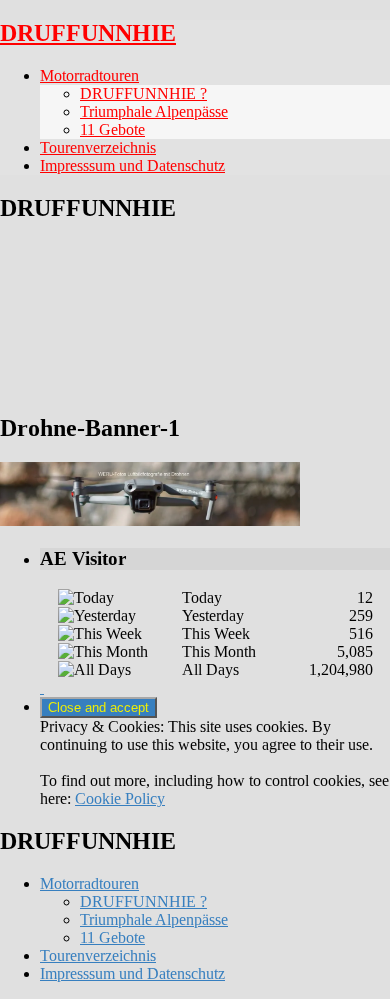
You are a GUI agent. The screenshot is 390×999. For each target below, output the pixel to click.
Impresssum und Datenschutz (132, 165)
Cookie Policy (120, 798)
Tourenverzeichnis (98, 147)
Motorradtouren (89, 75)
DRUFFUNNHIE (88, 33)
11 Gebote (112, 129)
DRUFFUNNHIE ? (143, 93)
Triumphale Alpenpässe (154, 111)
